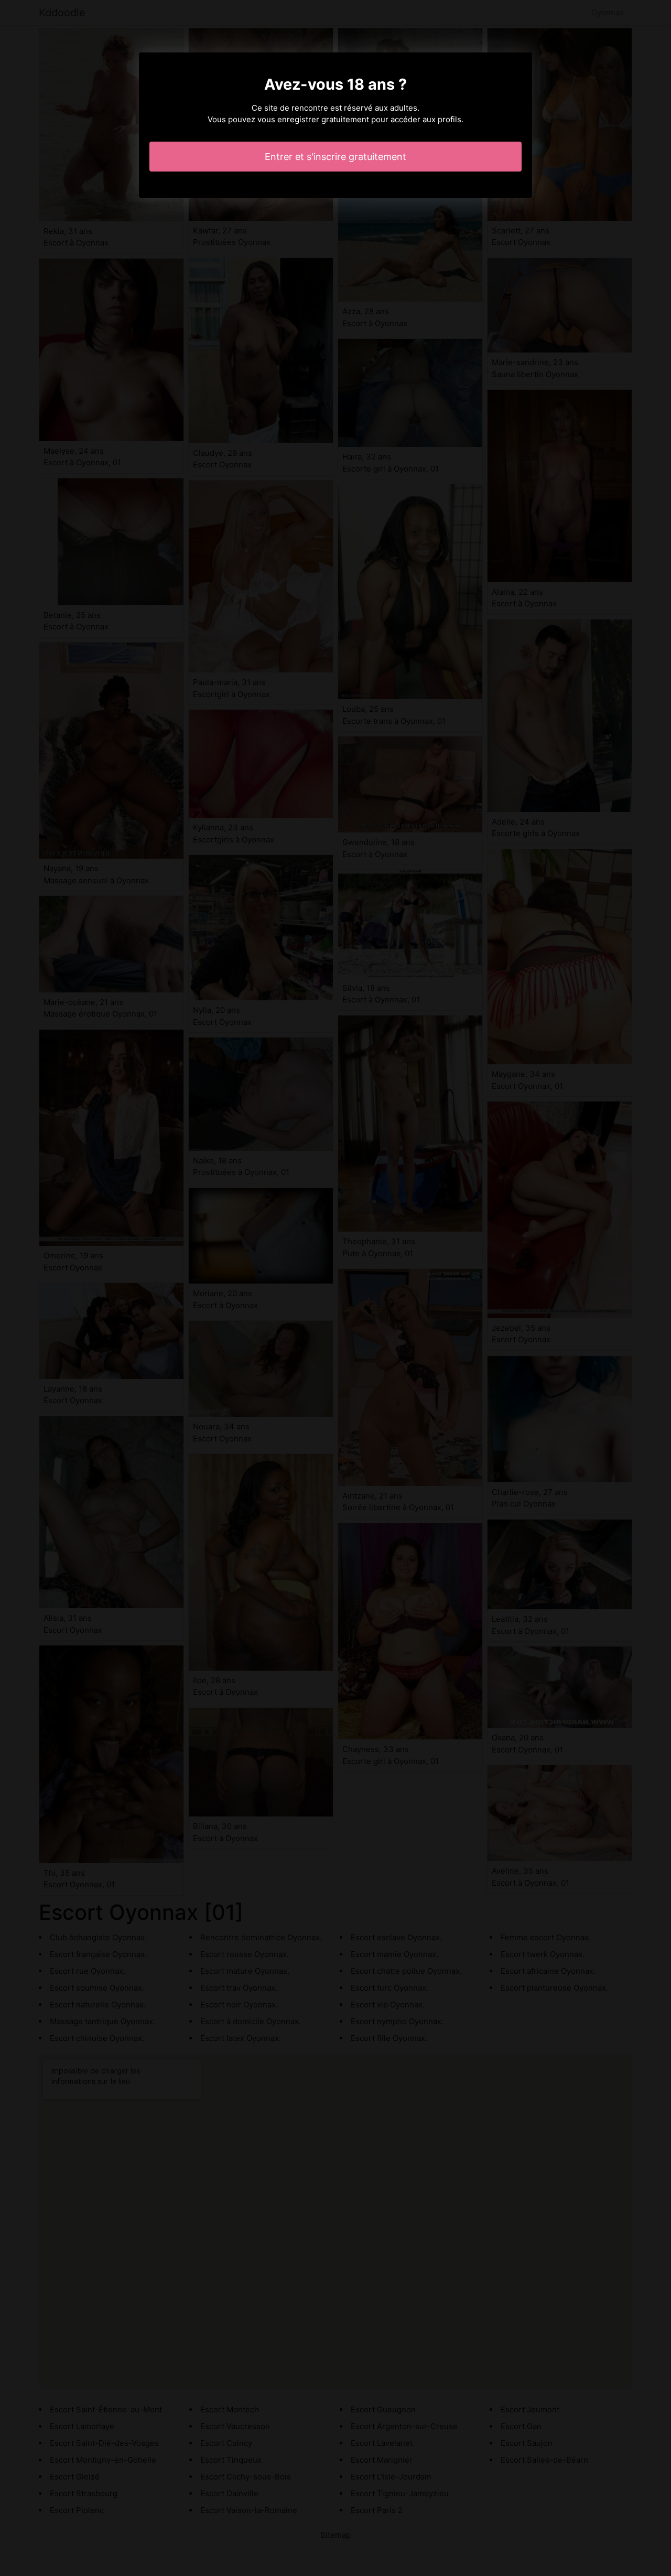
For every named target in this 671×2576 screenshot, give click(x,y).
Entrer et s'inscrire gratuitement (335, 157)
